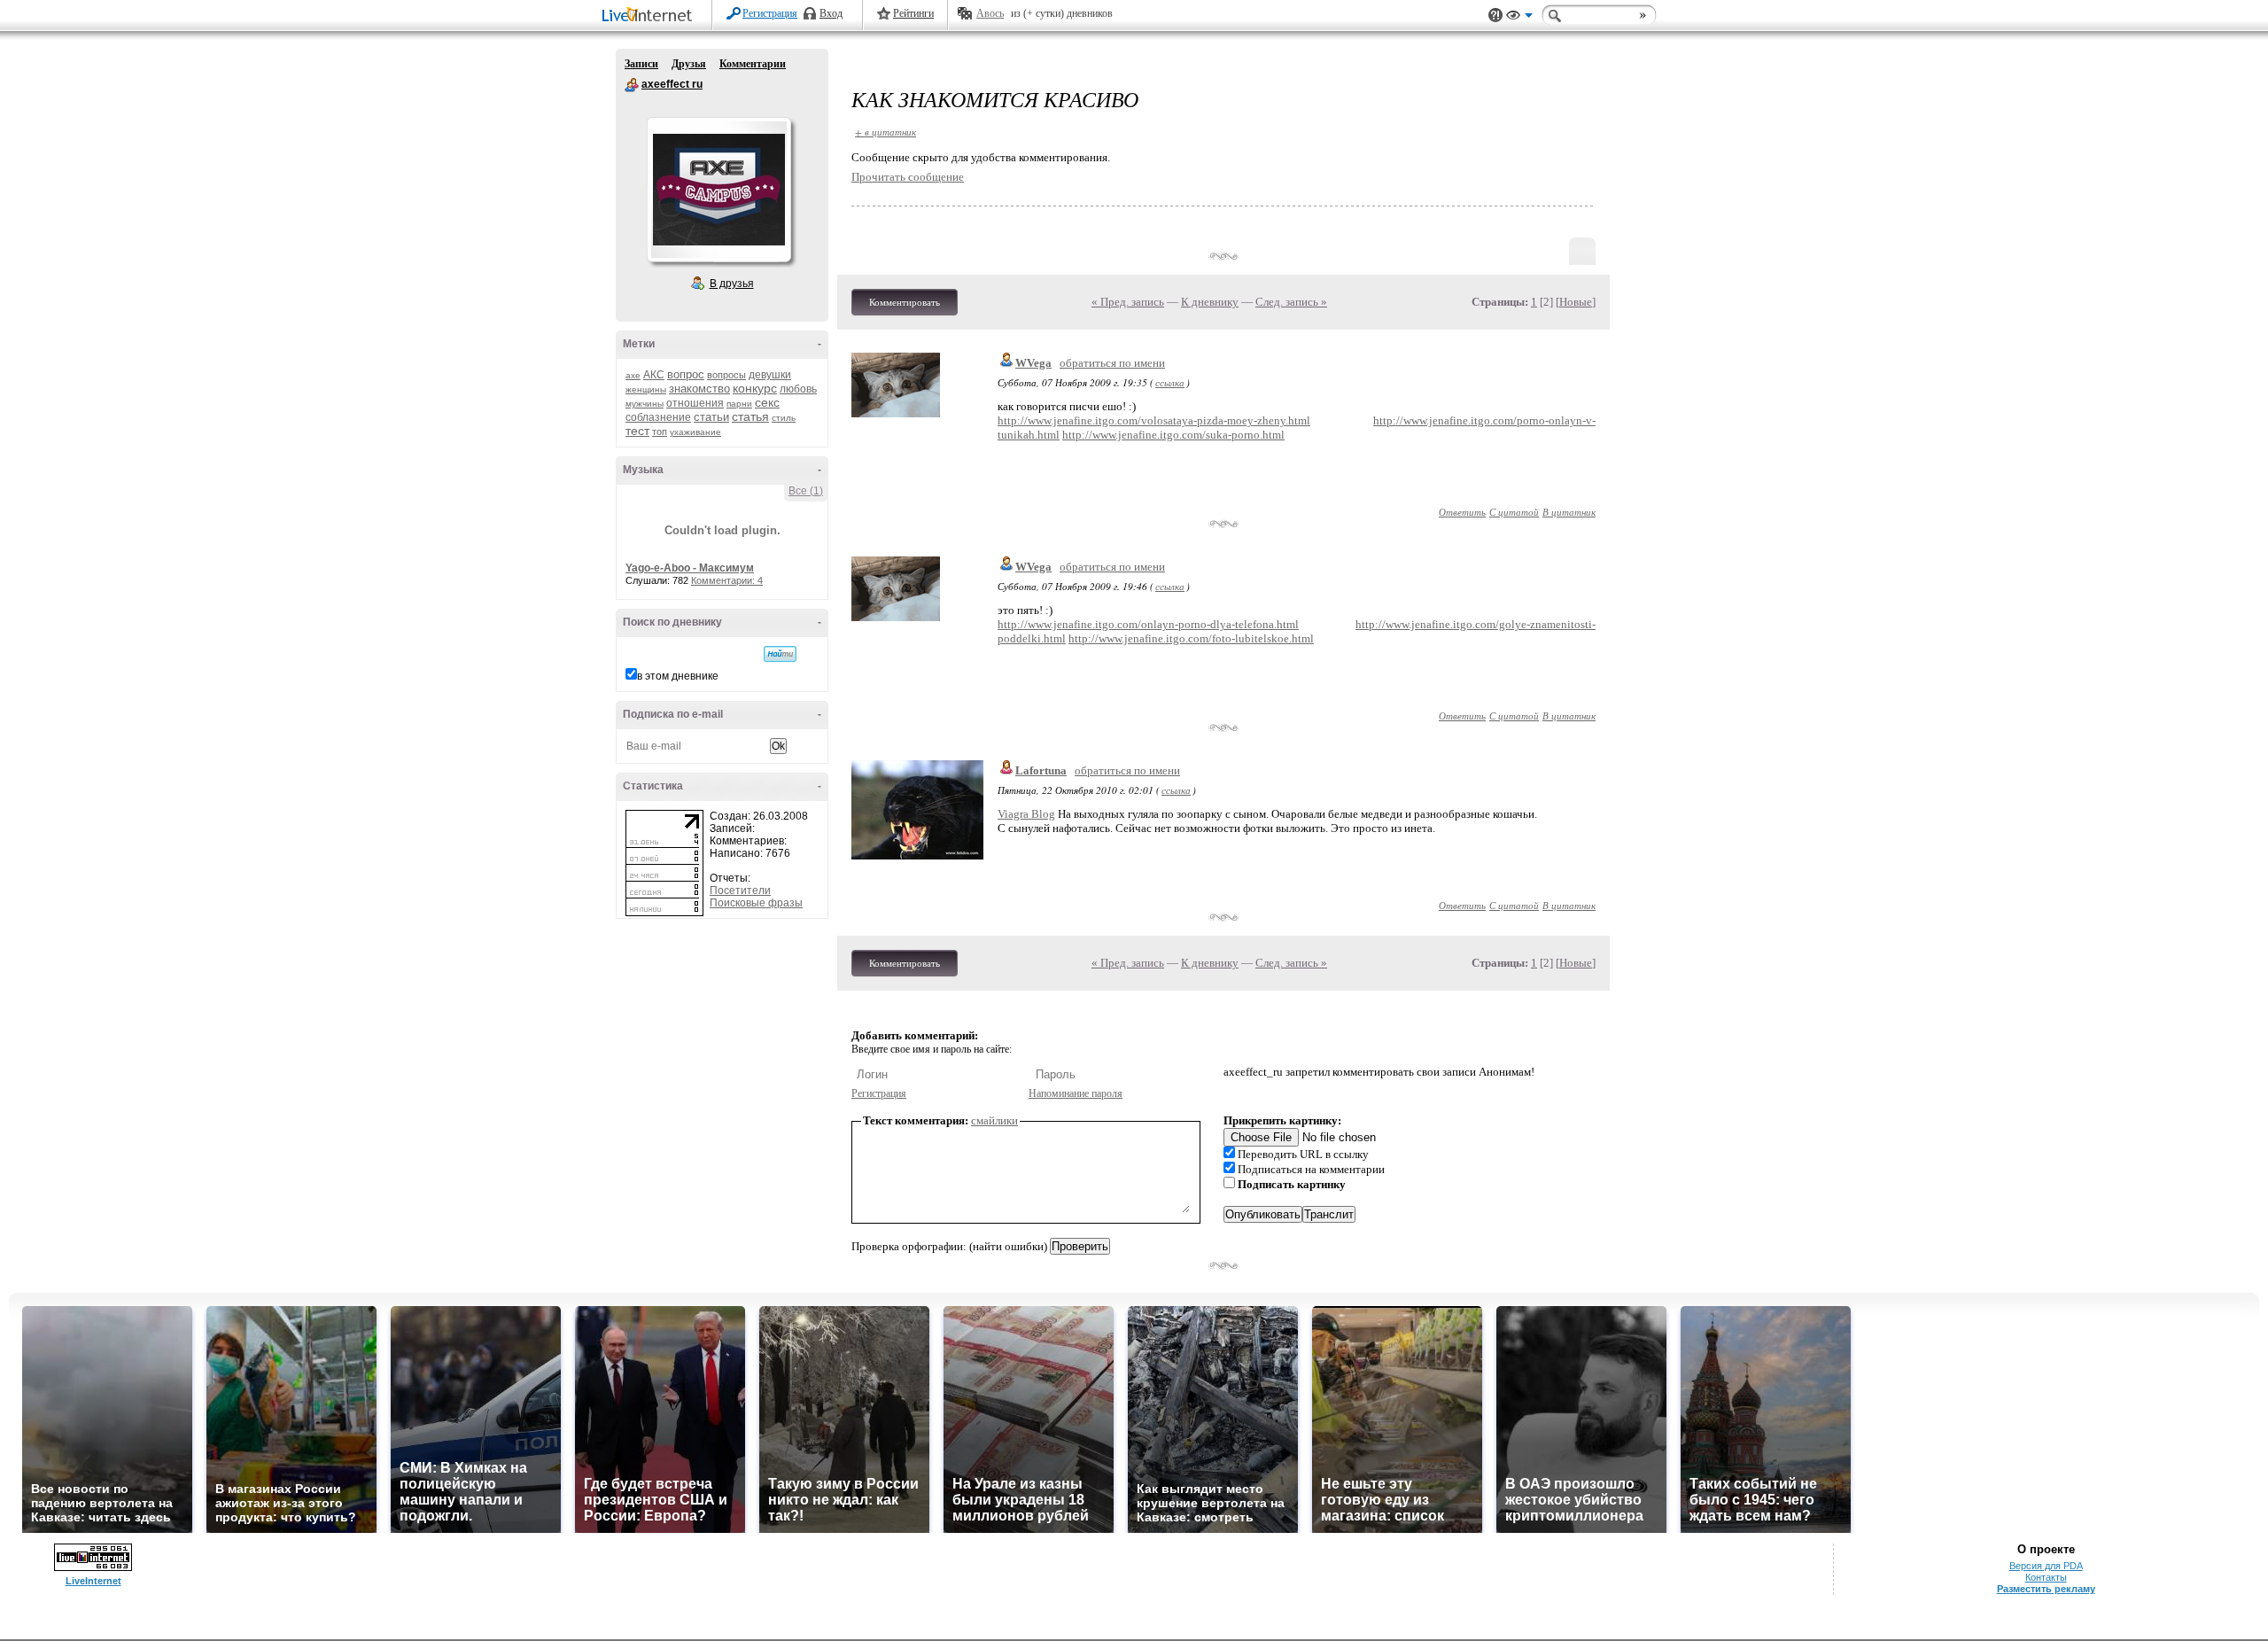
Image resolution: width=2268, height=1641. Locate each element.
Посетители (740, 890)
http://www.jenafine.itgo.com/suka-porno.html (1173, 435)
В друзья (732, 284)
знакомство (699, 389)
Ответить (1462, 512)
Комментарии (753, 64)
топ (660, 432)
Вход (831, 13)
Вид (1519, 18)
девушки (770, 375)
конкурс (755, 388)
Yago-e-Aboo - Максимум (690, 568)
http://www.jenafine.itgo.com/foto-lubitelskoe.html (1191, 638)
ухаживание (695, 432)
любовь (798, 389)
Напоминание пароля (1076, 1093)
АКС (654, 375)
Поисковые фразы (756, 903)
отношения (695, 403)
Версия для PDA (2046, 1566)
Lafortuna (1041, 770)
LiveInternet (650, 16)
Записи (641, 64)
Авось (990, 13)
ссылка (1170, 382)
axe (633, 375)
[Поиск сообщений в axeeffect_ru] (780, 654)
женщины (646, 389)
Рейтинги (913, 13)
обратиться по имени (1112, 363)
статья (750, 416)
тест (637, 431)
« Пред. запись (1128, 302)
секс (767, 402)
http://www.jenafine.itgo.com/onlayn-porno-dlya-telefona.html (1148, 624)
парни (739, 404)
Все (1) (806, 491)
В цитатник (1569, 512)
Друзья (689, 64)
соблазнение (658, 417)
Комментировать (905, 302)
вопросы (726, 375)
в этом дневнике (678, 676)
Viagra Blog (1026, 814)
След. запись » (1291, 302)
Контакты (2046, 1577)
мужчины (645, 404)
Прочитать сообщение (908, 177)
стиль (784, 418)
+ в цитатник (885, 132)
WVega (1033, 363)
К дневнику (1210, 302)
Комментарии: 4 (727, 580)
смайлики (994, 1120)
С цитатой (1514, 512)
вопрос (686, 374)
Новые (1576, 302)
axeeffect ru (632, 85)
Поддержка (1495, 16)
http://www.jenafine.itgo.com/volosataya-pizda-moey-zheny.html (1154, 420)
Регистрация (770, 13)
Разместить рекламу (2046, 1589)
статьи (711, 417)
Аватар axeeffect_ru (718, 190)
